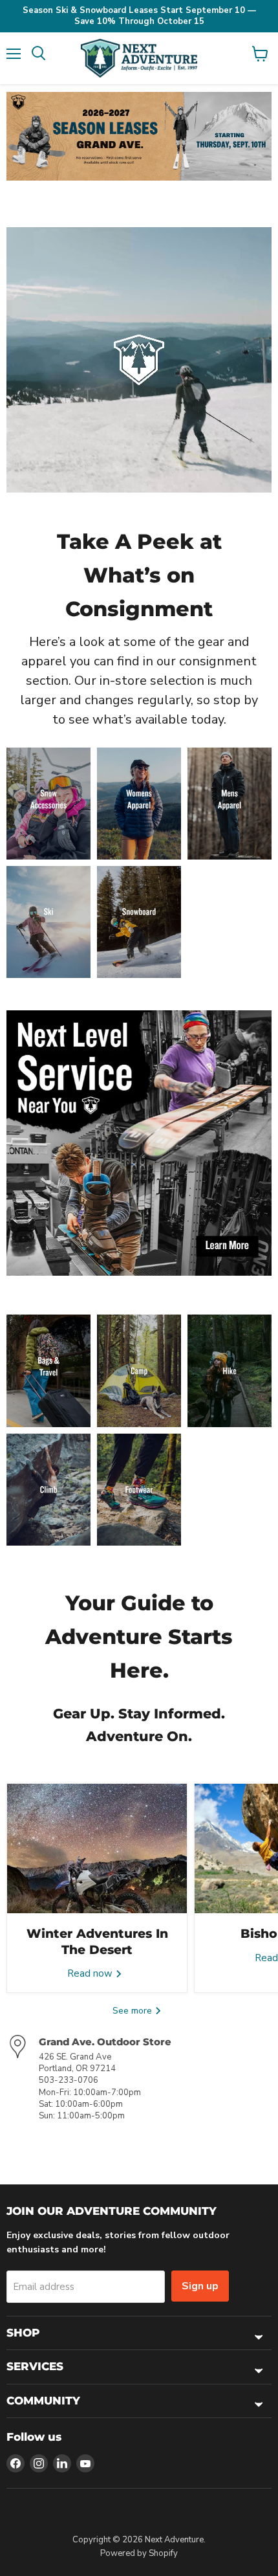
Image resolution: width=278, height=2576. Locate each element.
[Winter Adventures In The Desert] (97, 1849)
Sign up (200, 2286)
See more (134, 2011)
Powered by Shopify (139, 2553)
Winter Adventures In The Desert (97, 1941)
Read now (91, 1973)
